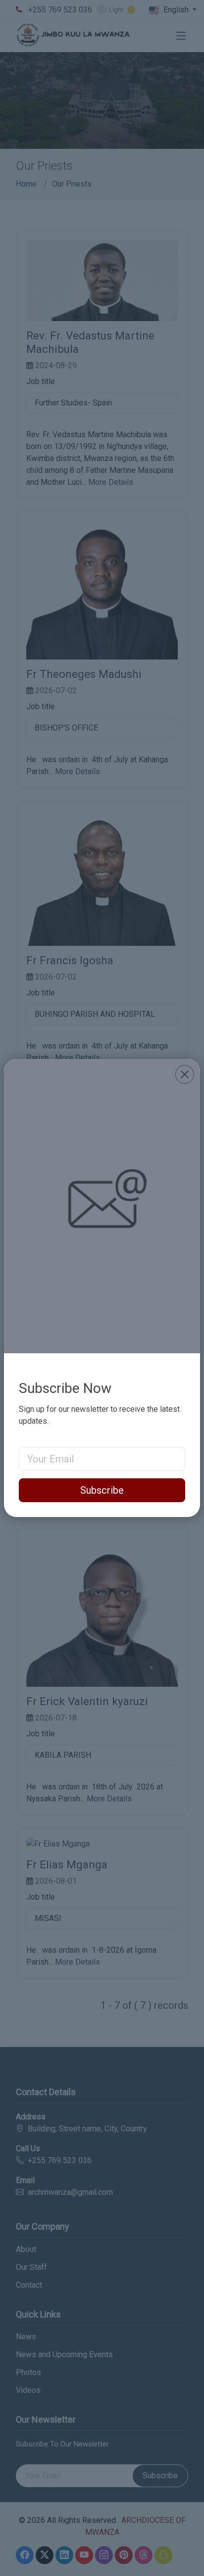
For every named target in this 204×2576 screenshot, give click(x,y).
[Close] (185, 1074)
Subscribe (102, 1490)
